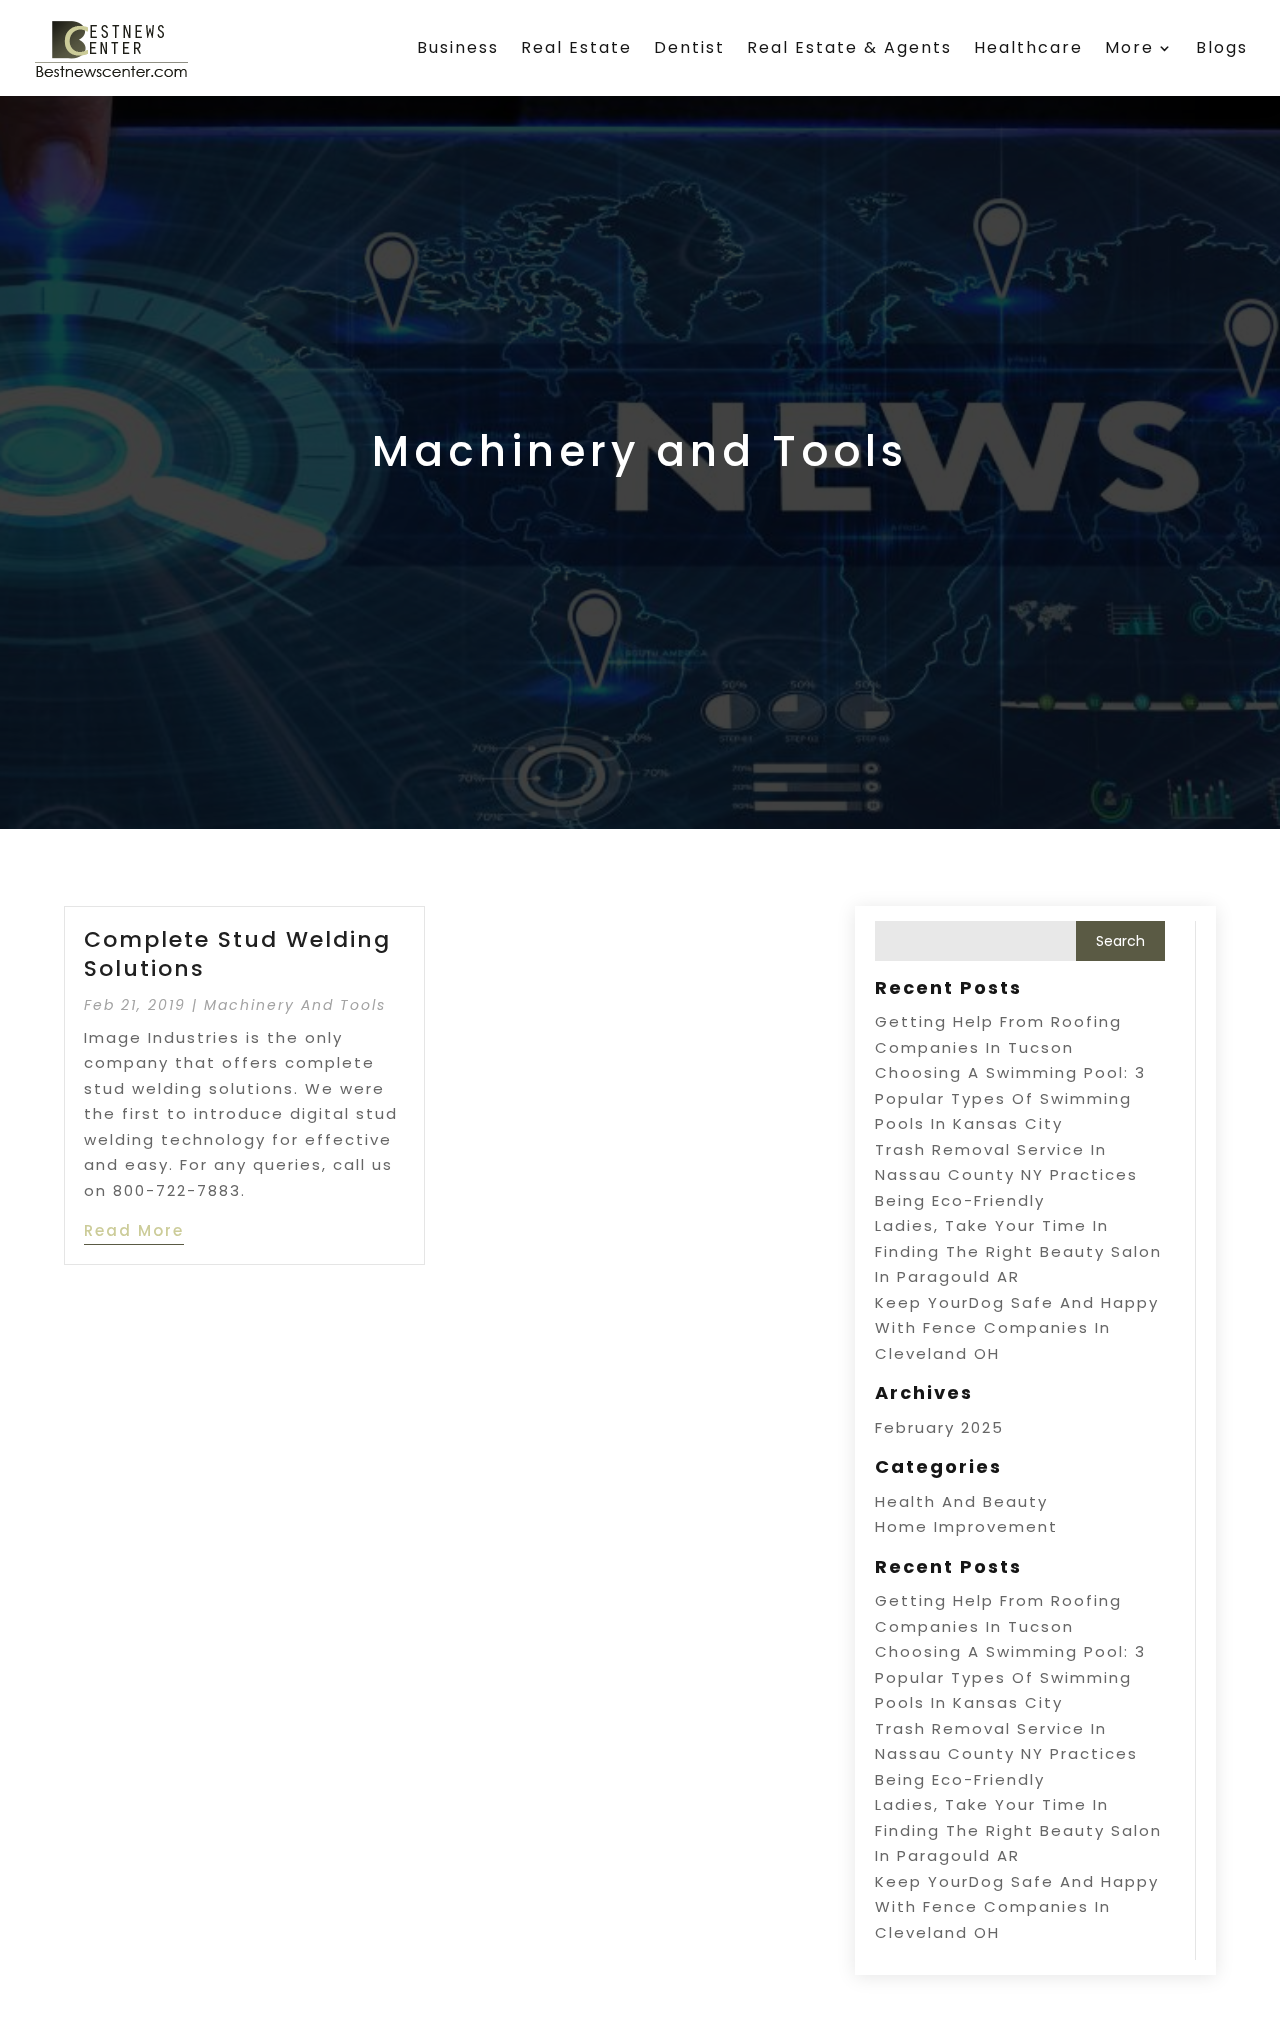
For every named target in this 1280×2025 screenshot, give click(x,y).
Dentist (689, 47)
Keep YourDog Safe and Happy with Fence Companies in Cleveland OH (1017, 1328)
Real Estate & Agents (849, 47)
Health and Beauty (961, 1501)
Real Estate (576, 47)
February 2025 (939, 1427)
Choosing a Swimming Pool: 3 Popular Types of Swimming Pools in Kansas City (1010, 1098)
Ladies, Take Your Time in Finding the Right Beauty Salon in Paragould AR (1018, 1251)
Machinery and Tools (295, 1005)
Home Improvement (966, 1526)
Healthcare (1028, 47)
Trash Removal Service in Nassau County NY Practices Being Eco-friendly (1006, 1175)
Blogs (1222, 47)
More (1129, 47)
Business (458, 47)
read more (134, 1230)
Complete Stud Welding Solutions (237, 954)
